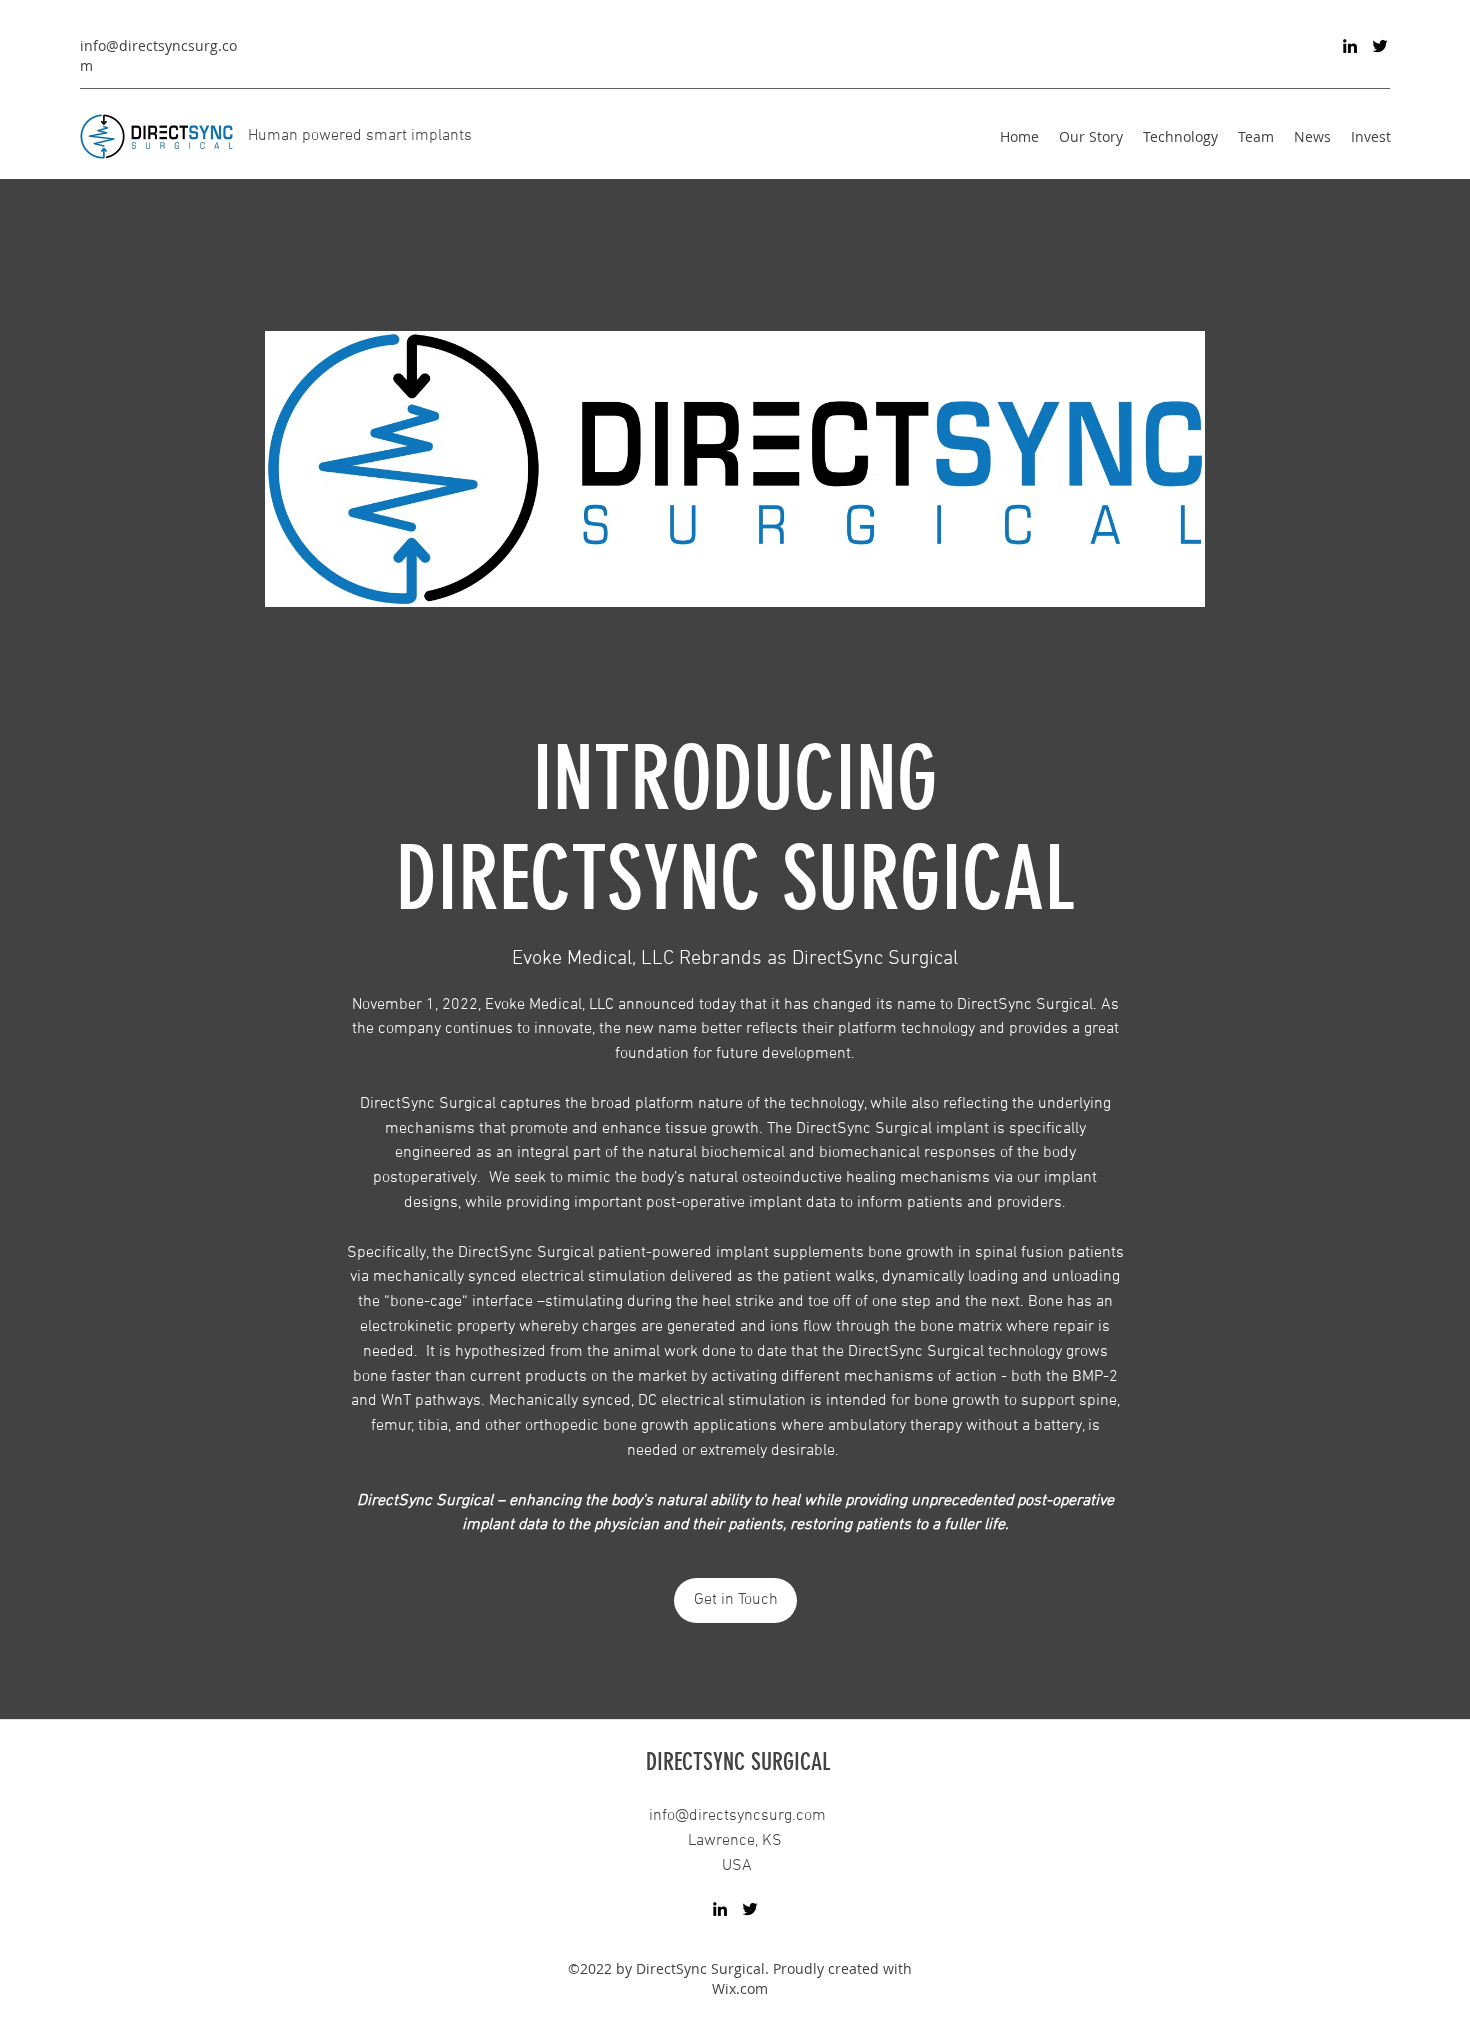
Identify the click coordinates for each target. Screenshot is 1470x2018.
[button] (735, 1600)
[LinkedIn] (1350, 46)
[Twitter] (1380, 46)
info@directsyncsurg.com (737, 1816)
